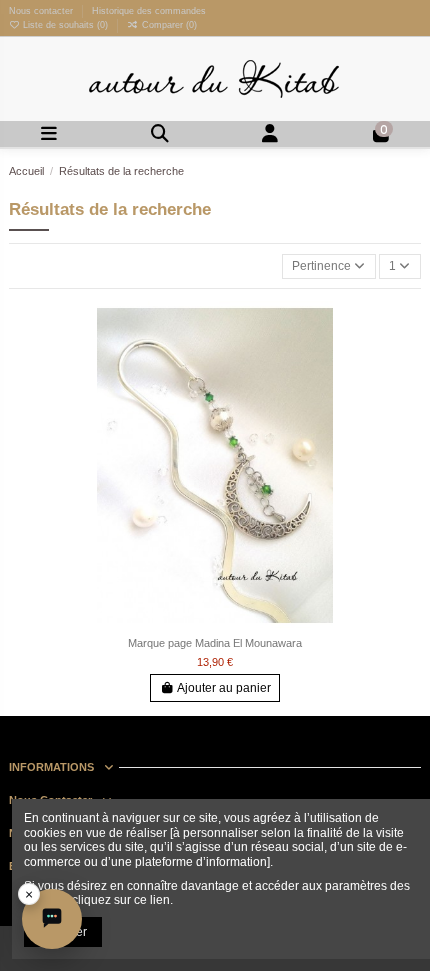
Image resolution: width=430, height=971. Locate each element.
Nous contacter (42, 11)
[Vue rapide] (406, 395)
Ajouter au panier (224, 688)
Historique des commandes (149, 11)
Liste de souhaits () (65, 25)
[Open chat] (52, 919)
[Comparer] (406, 362)
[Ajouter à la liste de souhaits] (406, 329)
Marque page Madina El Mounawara (215, 643)
